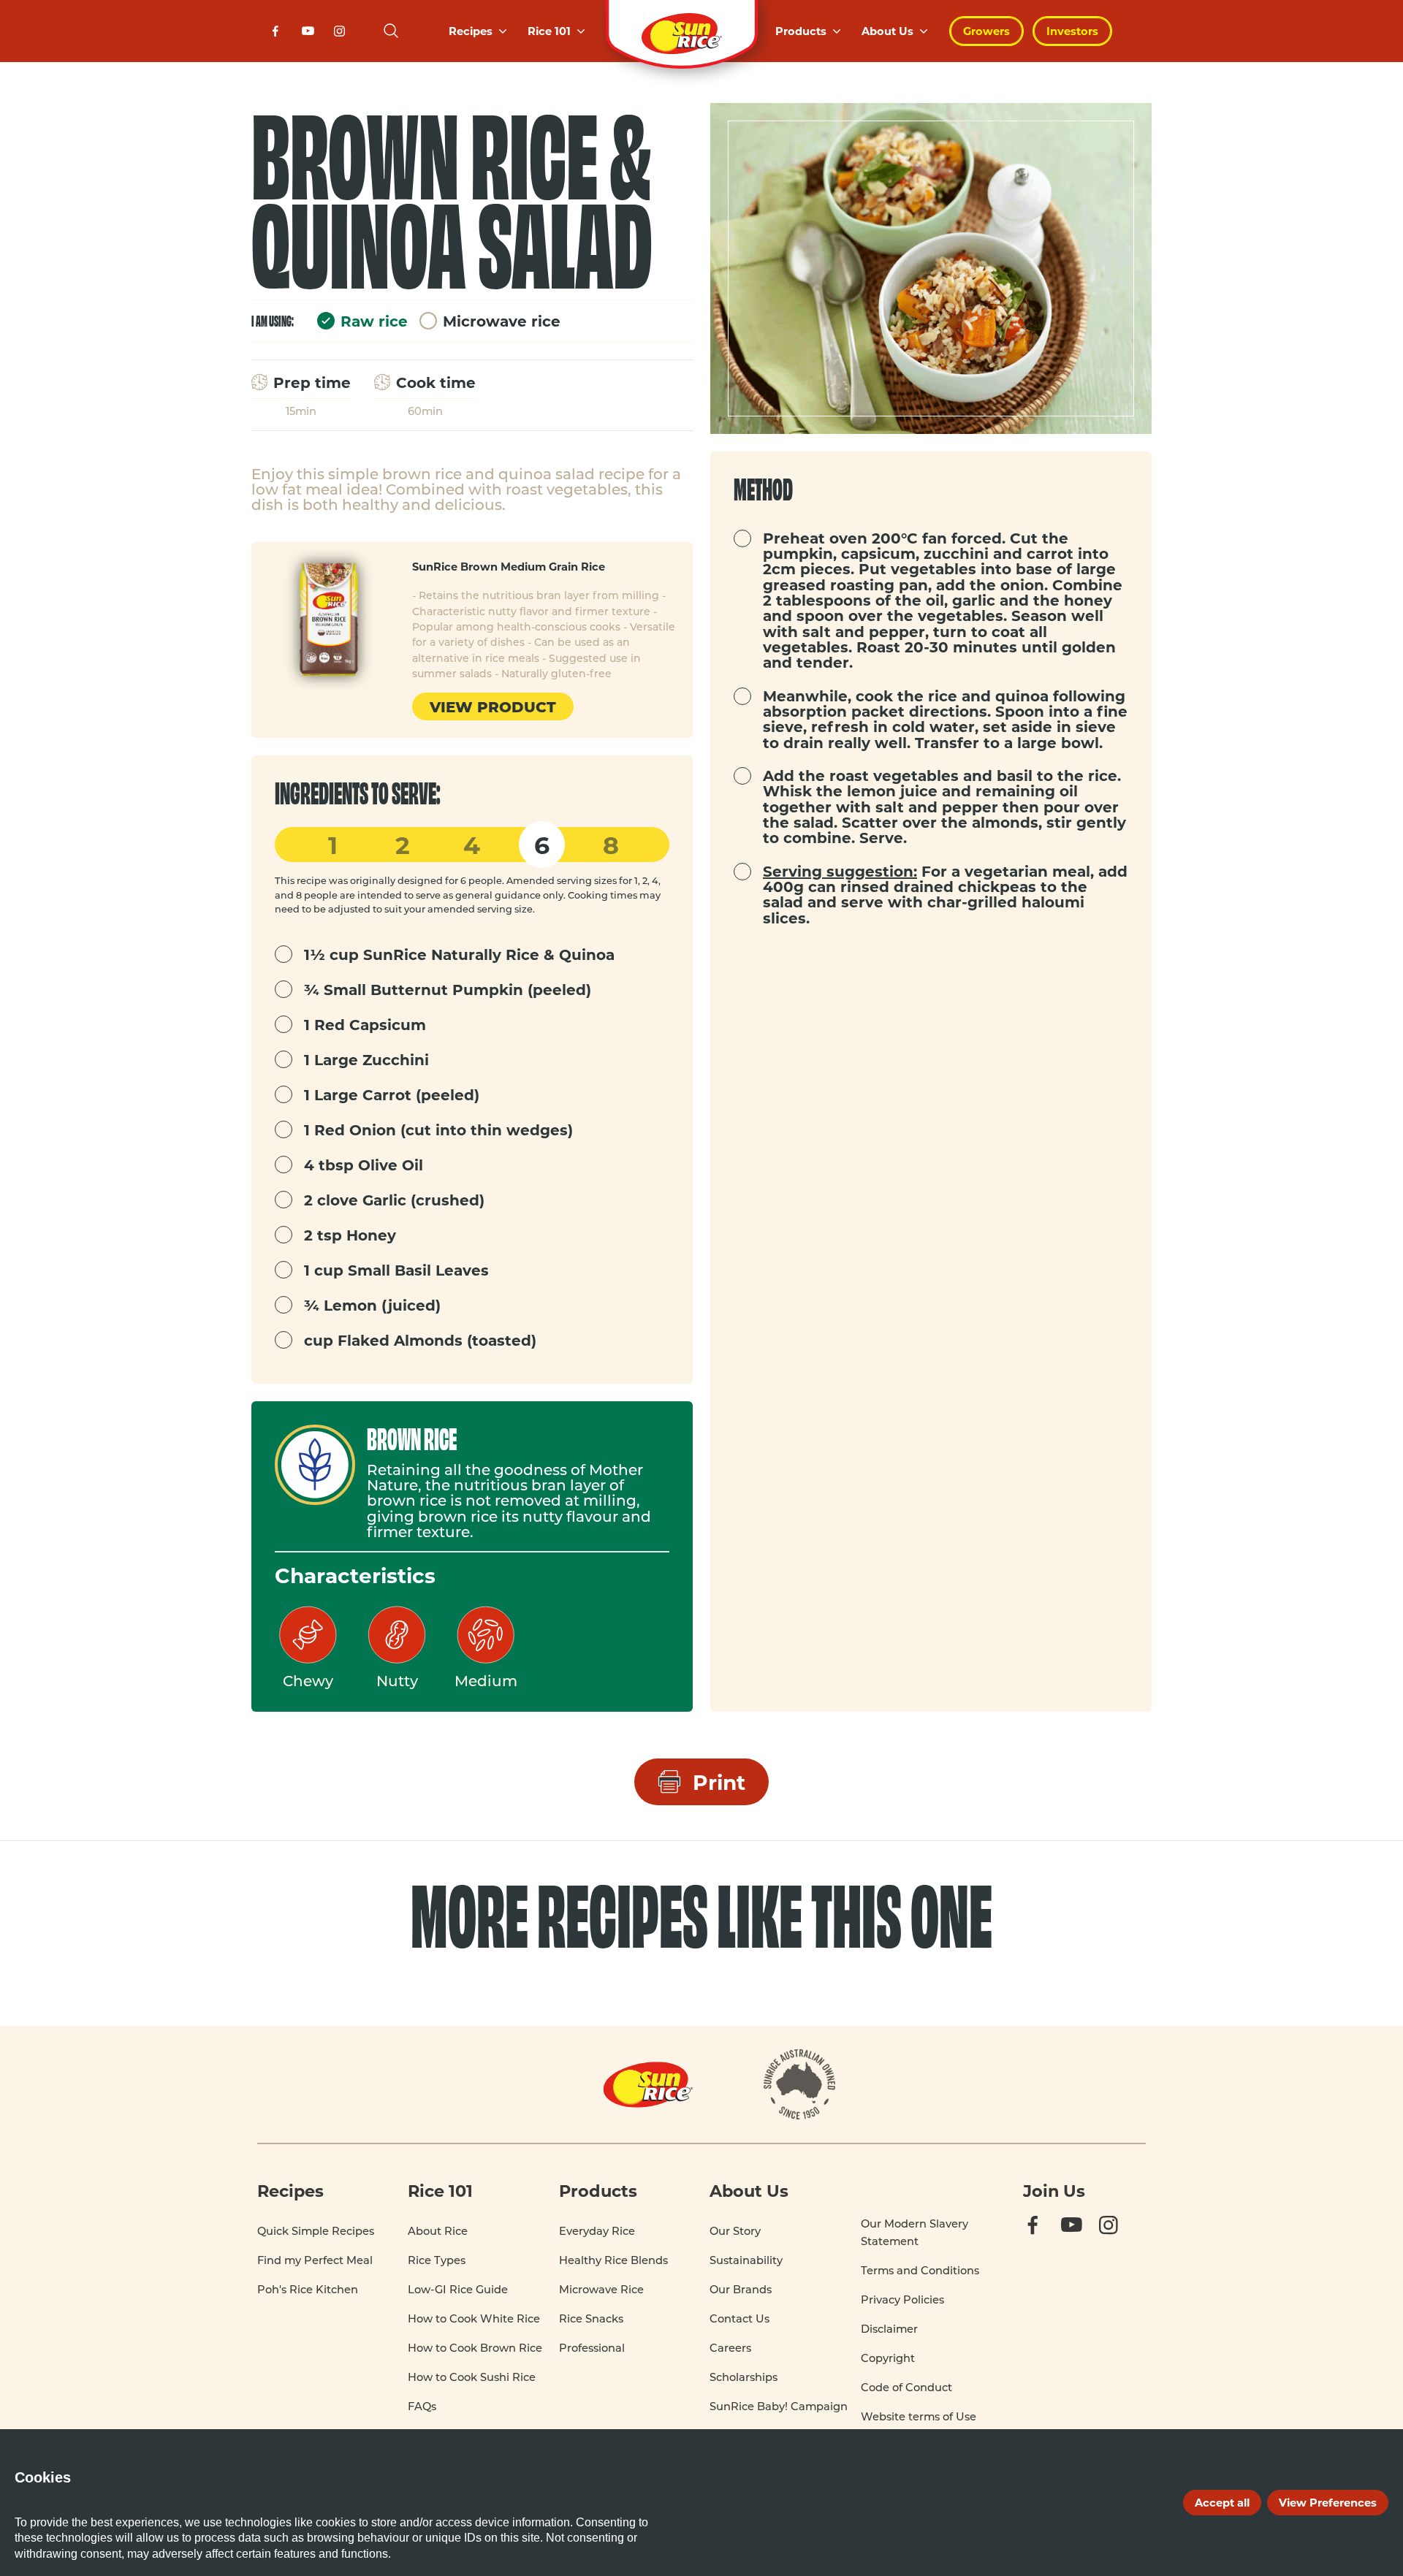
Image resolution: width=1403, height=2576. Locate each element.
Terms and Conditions (920, 2270)
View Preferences (1328, 2502)
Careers (730, 2348)
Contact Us (739, 2318)
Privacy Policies (902, 2299)
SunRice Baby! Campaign (779, 2406)
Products (801, 31)
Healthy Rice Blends (613, 2260)
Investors (1072, 31)
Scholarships (744, 2377)
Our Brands (741, 2289)
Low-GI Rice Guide (458, 2289)
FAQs (422, 2406)
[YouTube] (310, 35)
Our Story (735, 2231)
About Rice (438, 2231)
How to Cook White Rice (474, 2318)
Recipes (471, 31)
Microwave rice (502, 321)
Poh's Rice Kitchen (308, 2289)
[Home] (682, 31)
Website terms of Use (919, 2416)
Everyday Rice (597, 2231)
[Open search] (391, 31)
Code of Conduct (906, 2387)
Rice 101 (549, 31)
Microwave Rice (601, 2289)
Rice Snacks (591, 2318)
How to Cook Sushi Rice (472, 2377)
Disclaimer (889, 2329)
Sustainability (746, 2260)
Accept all (1222, 2502)
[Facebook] (278, 35)
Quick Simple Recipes (316, 2231)
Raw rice (374, 321)
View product (493, 706)
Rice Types (437, 2260)
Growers (986, 31)
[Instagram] (342, 35)
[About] (800, 2084)
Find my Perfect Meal (315, 2260)
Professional (592, 2348)
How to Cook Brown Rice (475, 2348)
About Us (887, 31)
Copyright (888, 2358)
